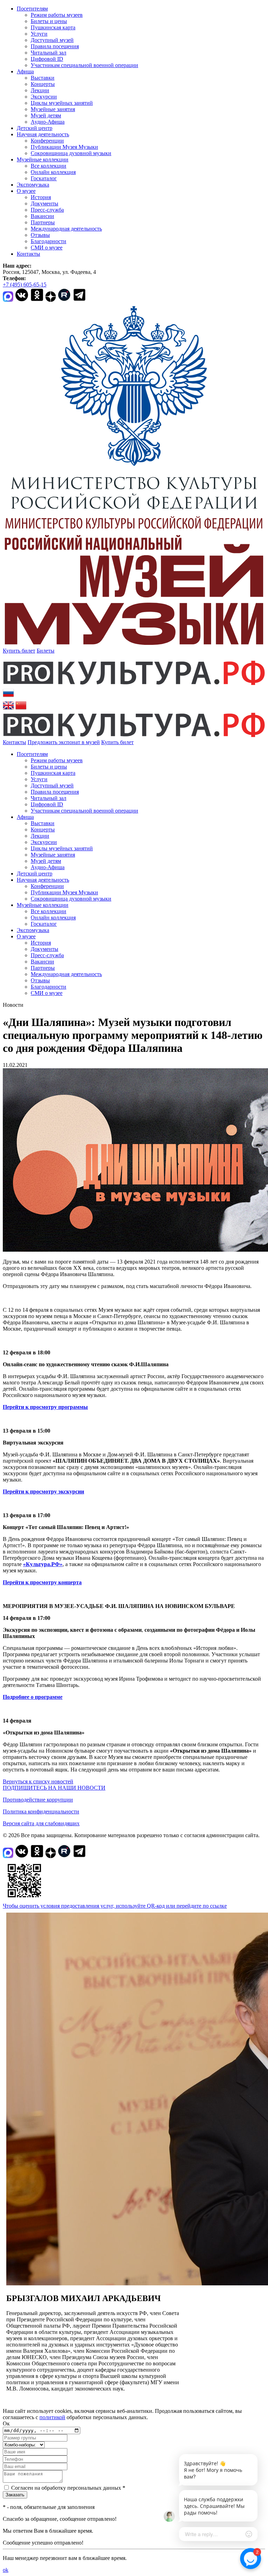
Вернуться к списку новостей (38, 1781)
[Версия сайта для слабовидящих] (140, 742)
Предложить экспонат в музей (64, 742)
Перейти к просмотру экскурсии (43, 1491)
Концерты (43, 84)
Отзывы (40, 235)
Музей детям (46, 115)
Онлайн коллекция (53, 172)
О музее (26, 191)
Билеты (46, 651)
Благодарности (49, 241)
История (41, 197)
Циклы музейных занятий (62, 103)
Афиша (25, 71)
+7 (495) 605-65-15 (25, 285)
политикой (52, 2417)
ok (6, 2570)
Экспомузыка (33, 185)
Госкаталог (44, 178)
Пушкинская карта (53, 27)
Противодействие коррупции (38, 1800)
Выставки (43, 78)
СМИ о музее (47, 248)
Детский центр (35, 128)
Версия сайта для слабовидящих (41, 1823)
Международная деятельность (66, 229)
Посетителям (32, 9)
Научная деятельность (43, 134)
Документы (44, 203)
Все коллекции (49, 166)
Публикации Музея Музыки (64, 147)
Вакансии (42, 216)
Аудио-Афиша (48, 122)
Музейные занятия (53, 109)
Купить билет (19, 651)
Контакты (28, 254)
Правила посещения (55, 46)
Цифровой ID (47, 59)
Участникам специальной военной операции (84, 65)
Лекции (40, 90)
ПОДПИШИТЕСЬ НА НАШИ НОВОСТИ (54, 1788)
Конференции (47, 141)
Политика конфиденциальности (41, 1811)
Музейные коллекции (43, 159)
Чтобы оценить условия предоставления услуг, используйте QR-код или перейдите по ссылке (115, 1906)
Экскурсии (44, 97)
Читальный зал (49, 53)
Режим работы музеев (57, 15)
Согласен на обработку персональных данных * (68, 2488)
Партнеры (43, 222)
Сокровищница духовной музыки (71, 153)
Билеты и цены (49, 21)
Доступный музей (52, 40)
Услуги (39, 34)
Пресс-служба (47, 210)
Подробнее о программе (33, 1697)
